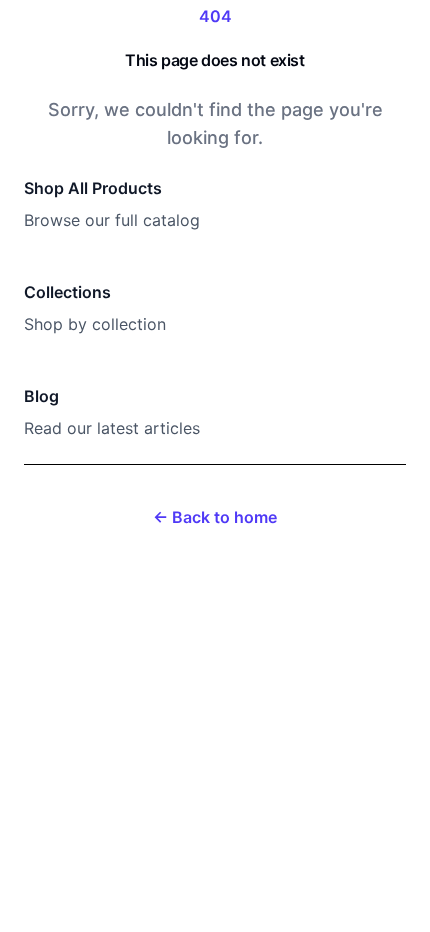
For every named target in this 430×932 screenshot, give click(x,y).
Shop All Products (93, 188)
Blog (41, 396)
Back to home (215, 517)
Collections (67, 292)
